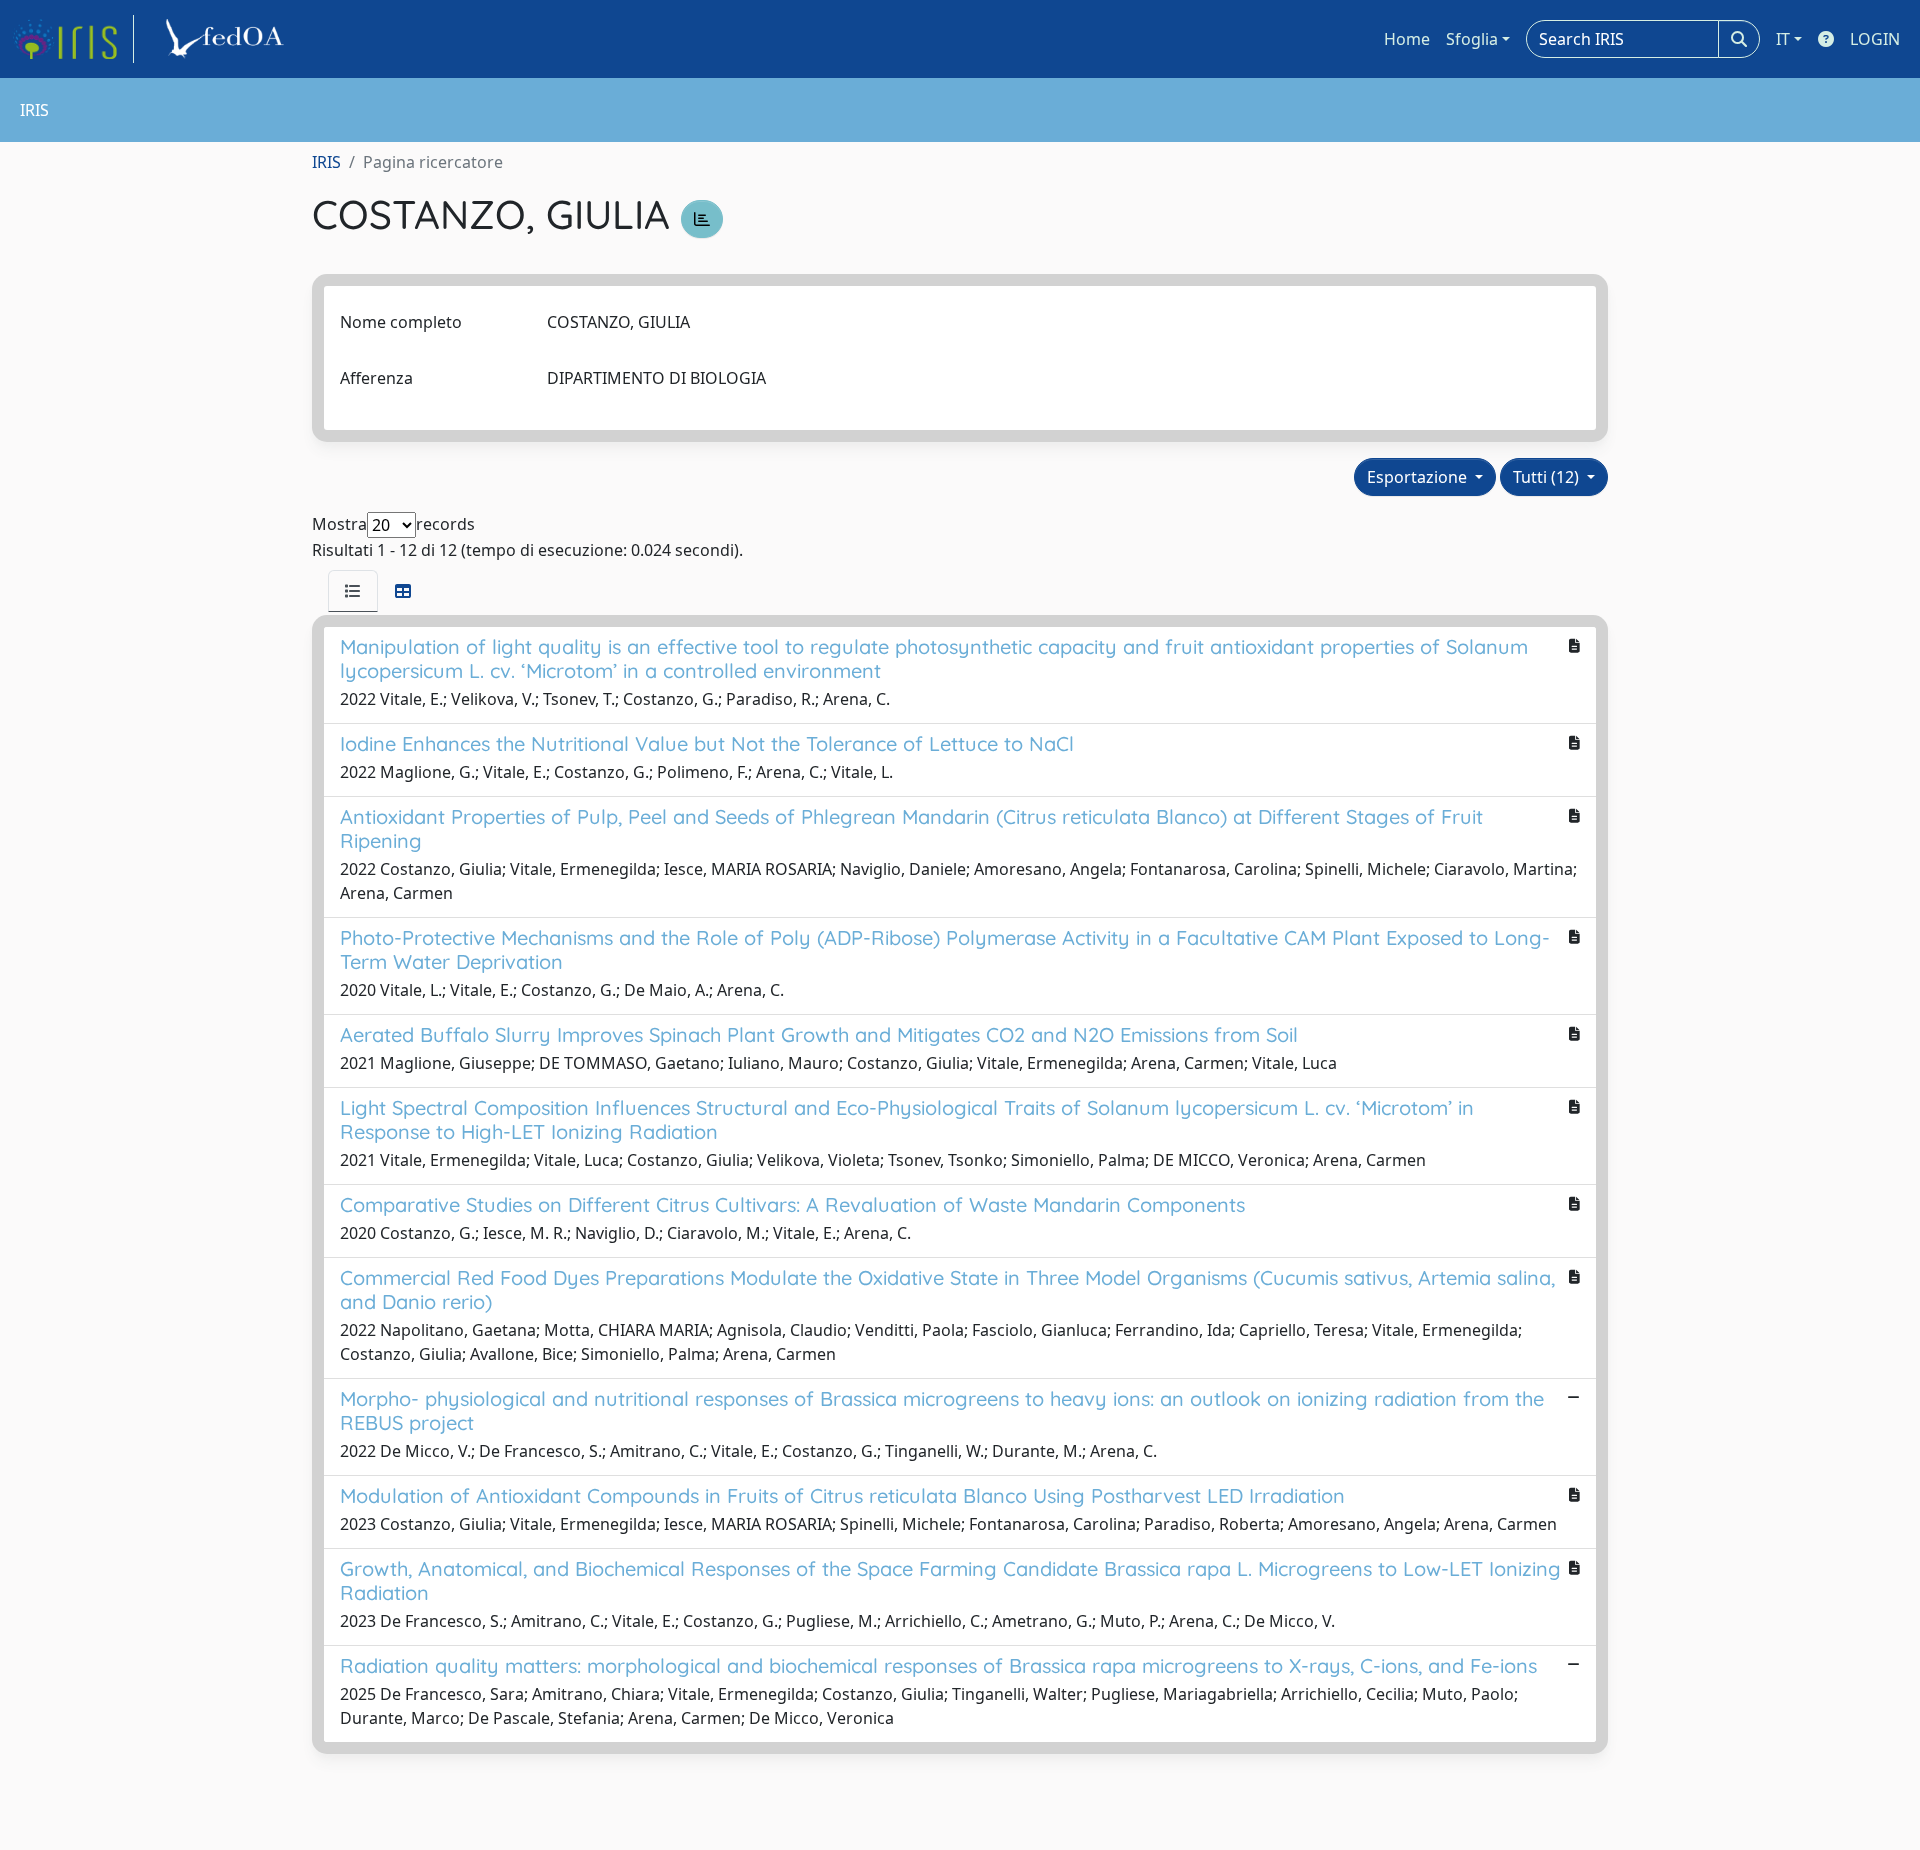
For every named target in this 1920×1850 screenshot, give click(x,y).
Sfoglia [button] (1472, 39)
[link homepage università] (228, 39)
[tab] (353, 591)
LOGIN (1875, 39)
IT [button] (1783, 39)
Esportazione (1419, 477)
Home (1407, 39)
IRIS (326, 162)
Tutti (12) (1548, 477)
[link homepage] (73, 39)
